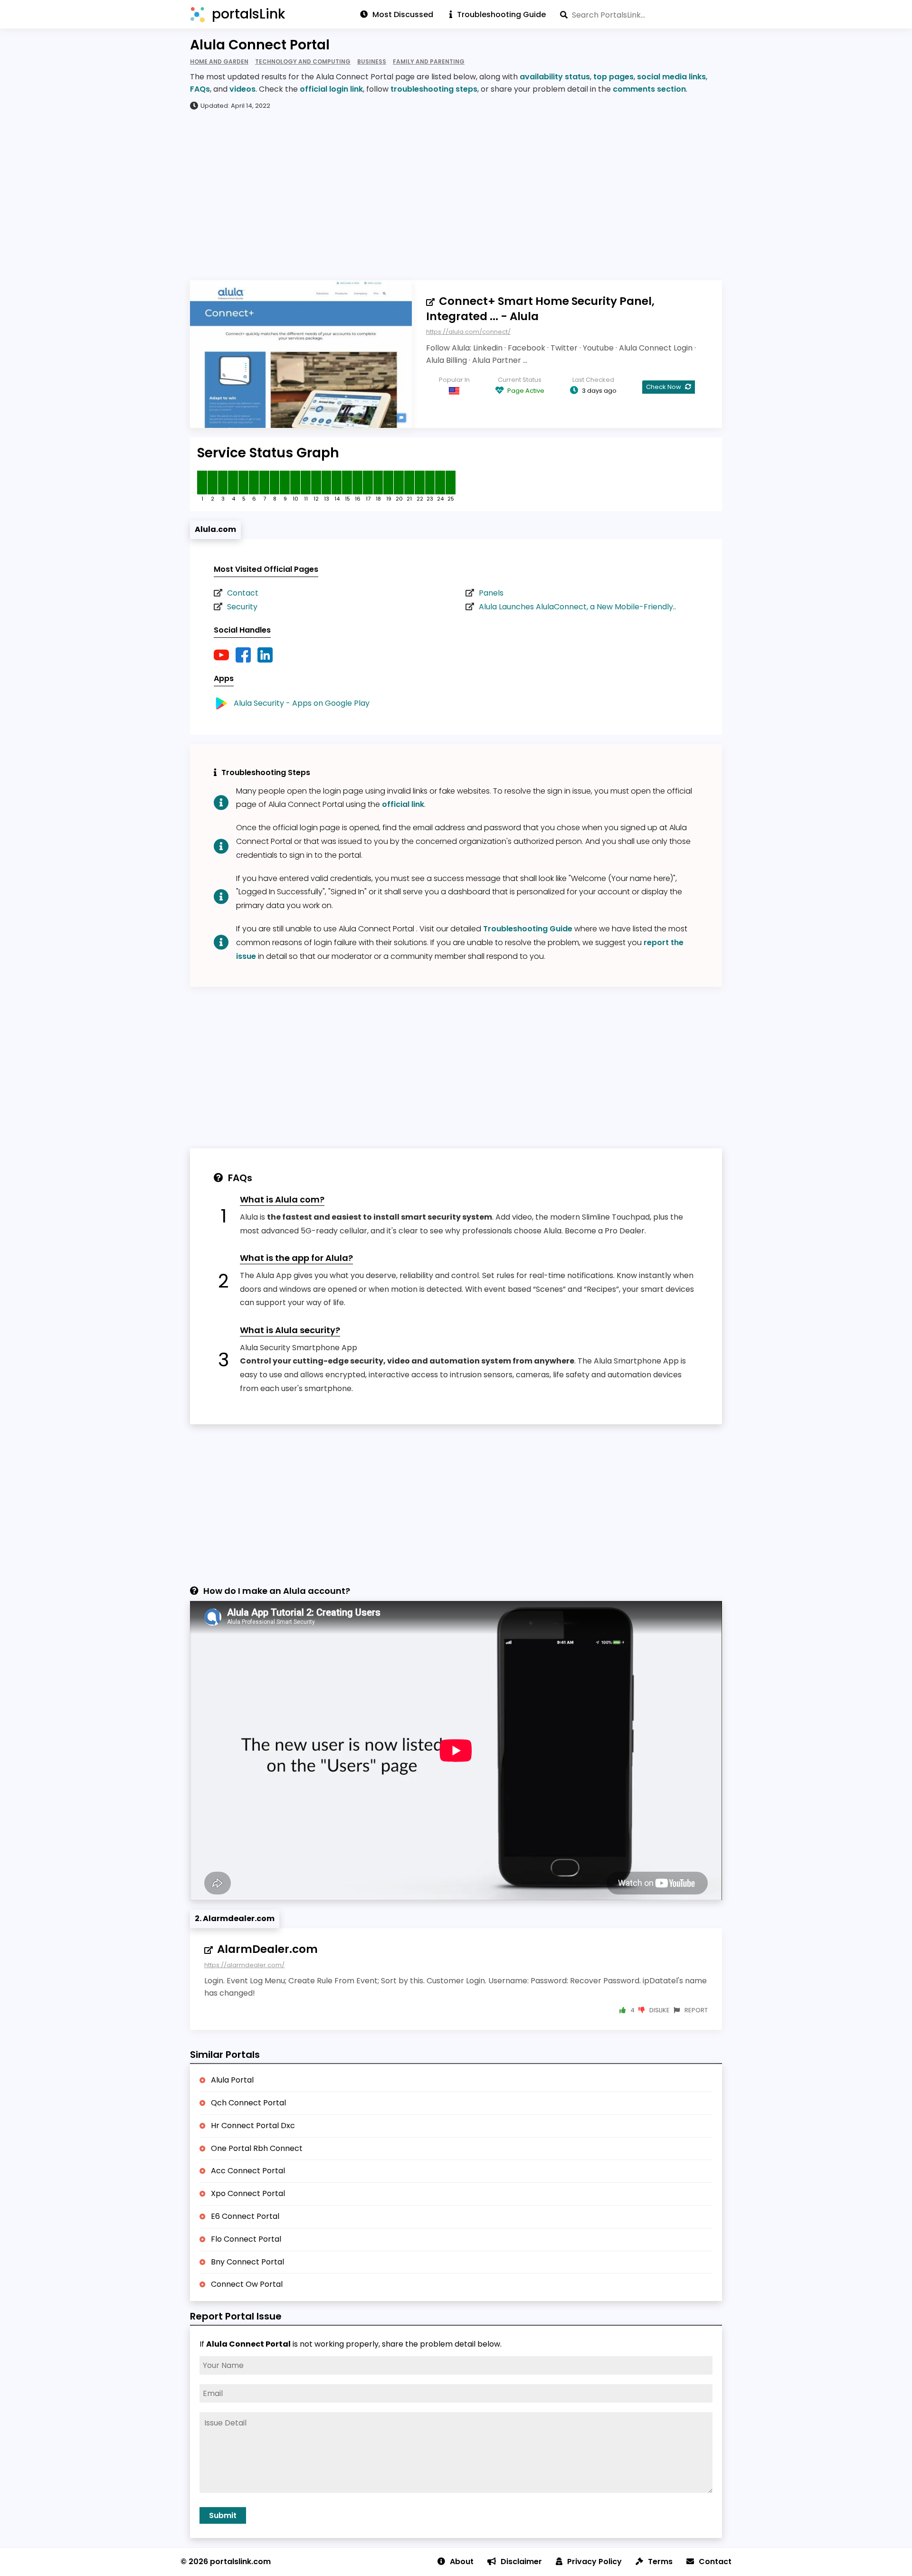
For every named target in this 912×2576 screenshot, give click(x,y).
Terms (660, 2562)
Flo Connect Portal (246, 2239)
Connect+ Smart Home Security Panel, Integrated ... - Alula (540, 309)
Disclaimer (521, 2562)
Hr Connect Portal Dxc (253, 2126)
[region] (456, 195)
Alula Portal (232, 2080)
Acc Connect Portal (248, 2171)
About (462, 2562)
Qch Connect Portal (248, 2103)
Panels (491, 593)
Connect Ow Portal (247, 2284)
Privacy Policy (594, 2562)
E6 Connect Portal (245, 2216)
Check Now (664, 387)
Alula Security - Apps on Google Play (302, 703)
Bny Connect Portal (247, 2262)
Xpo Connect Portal (248, 2193)
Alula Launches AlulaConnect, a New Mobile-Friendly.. (577, 607)
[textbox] (641, 15)
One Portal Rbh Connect (257, 2148)
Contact (243, 593)
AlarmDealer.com (267, 1949)
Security (242, 607)
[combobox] (641, 15)
